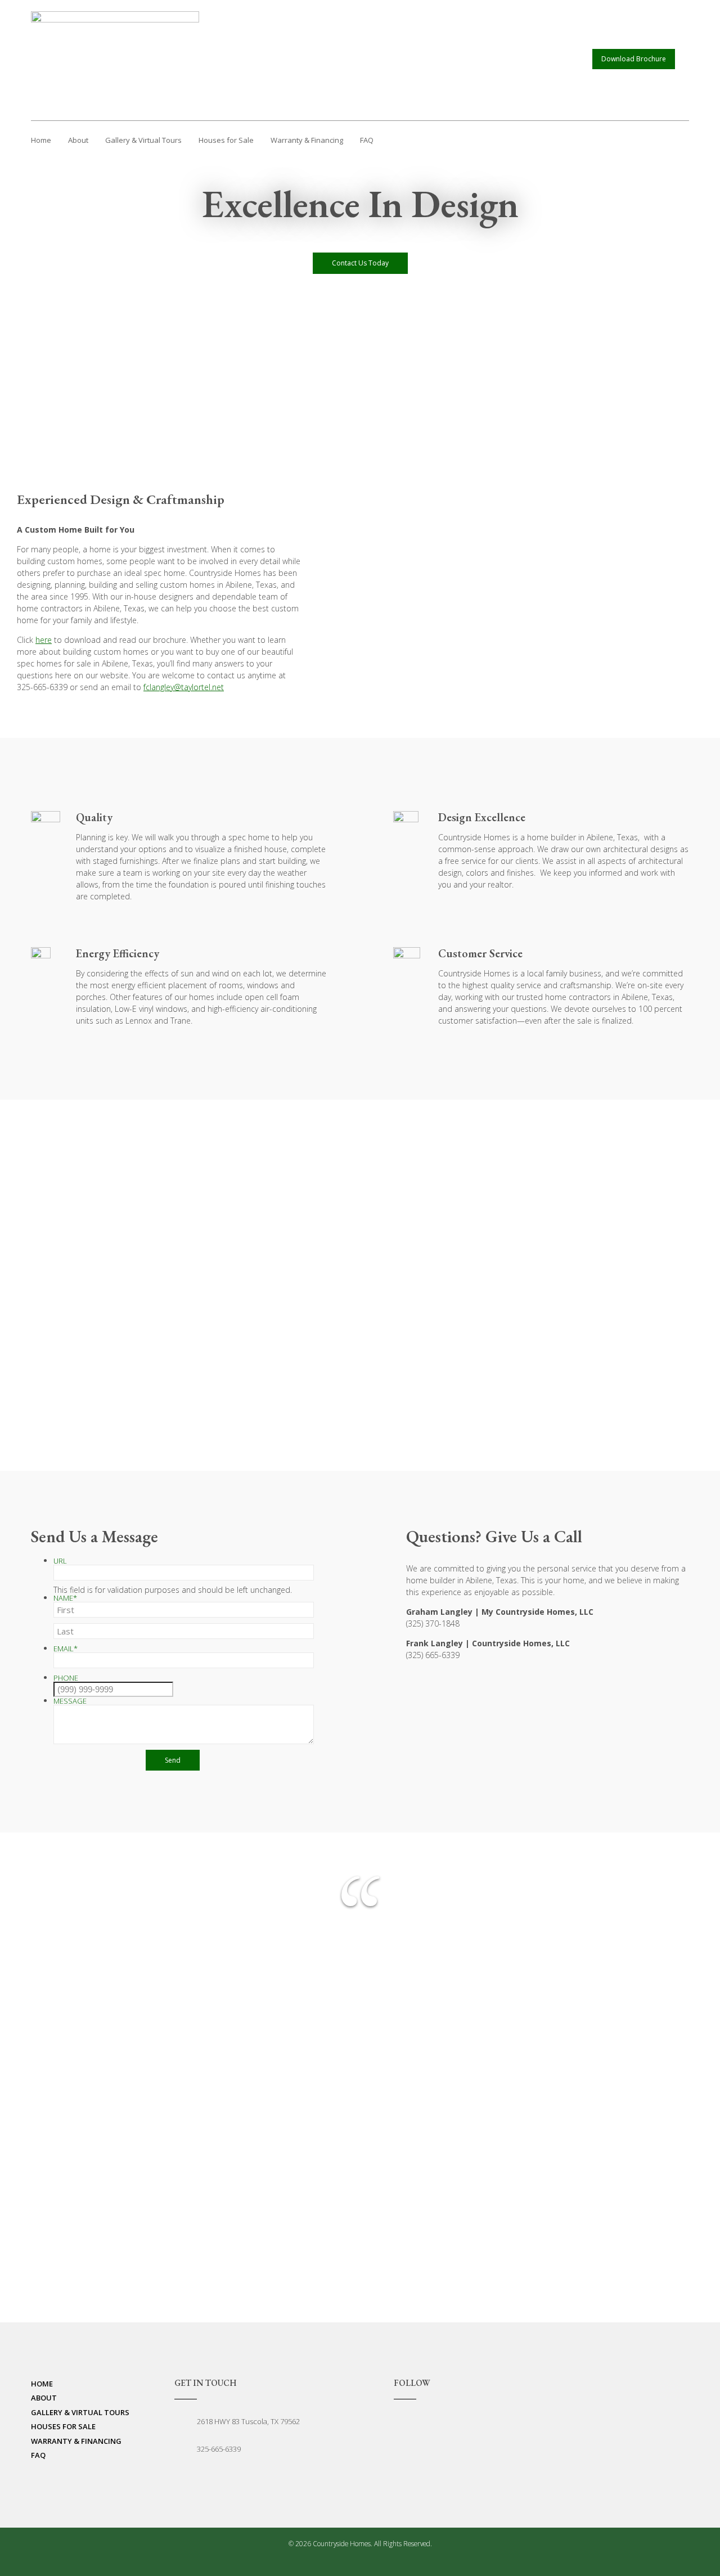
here (44, 640)
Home (41, 140)
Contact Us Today (360, 263)
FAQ (367, 140)
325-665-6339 (219, 2449)
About (78, 140)
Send (173, 1760)
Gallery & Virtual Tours (143, 140)
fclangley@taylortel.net (184, 687)
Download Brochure (634, 59)
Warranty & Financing (307, 140)
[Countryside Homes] (115, 60)
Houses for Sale (226, 140)
